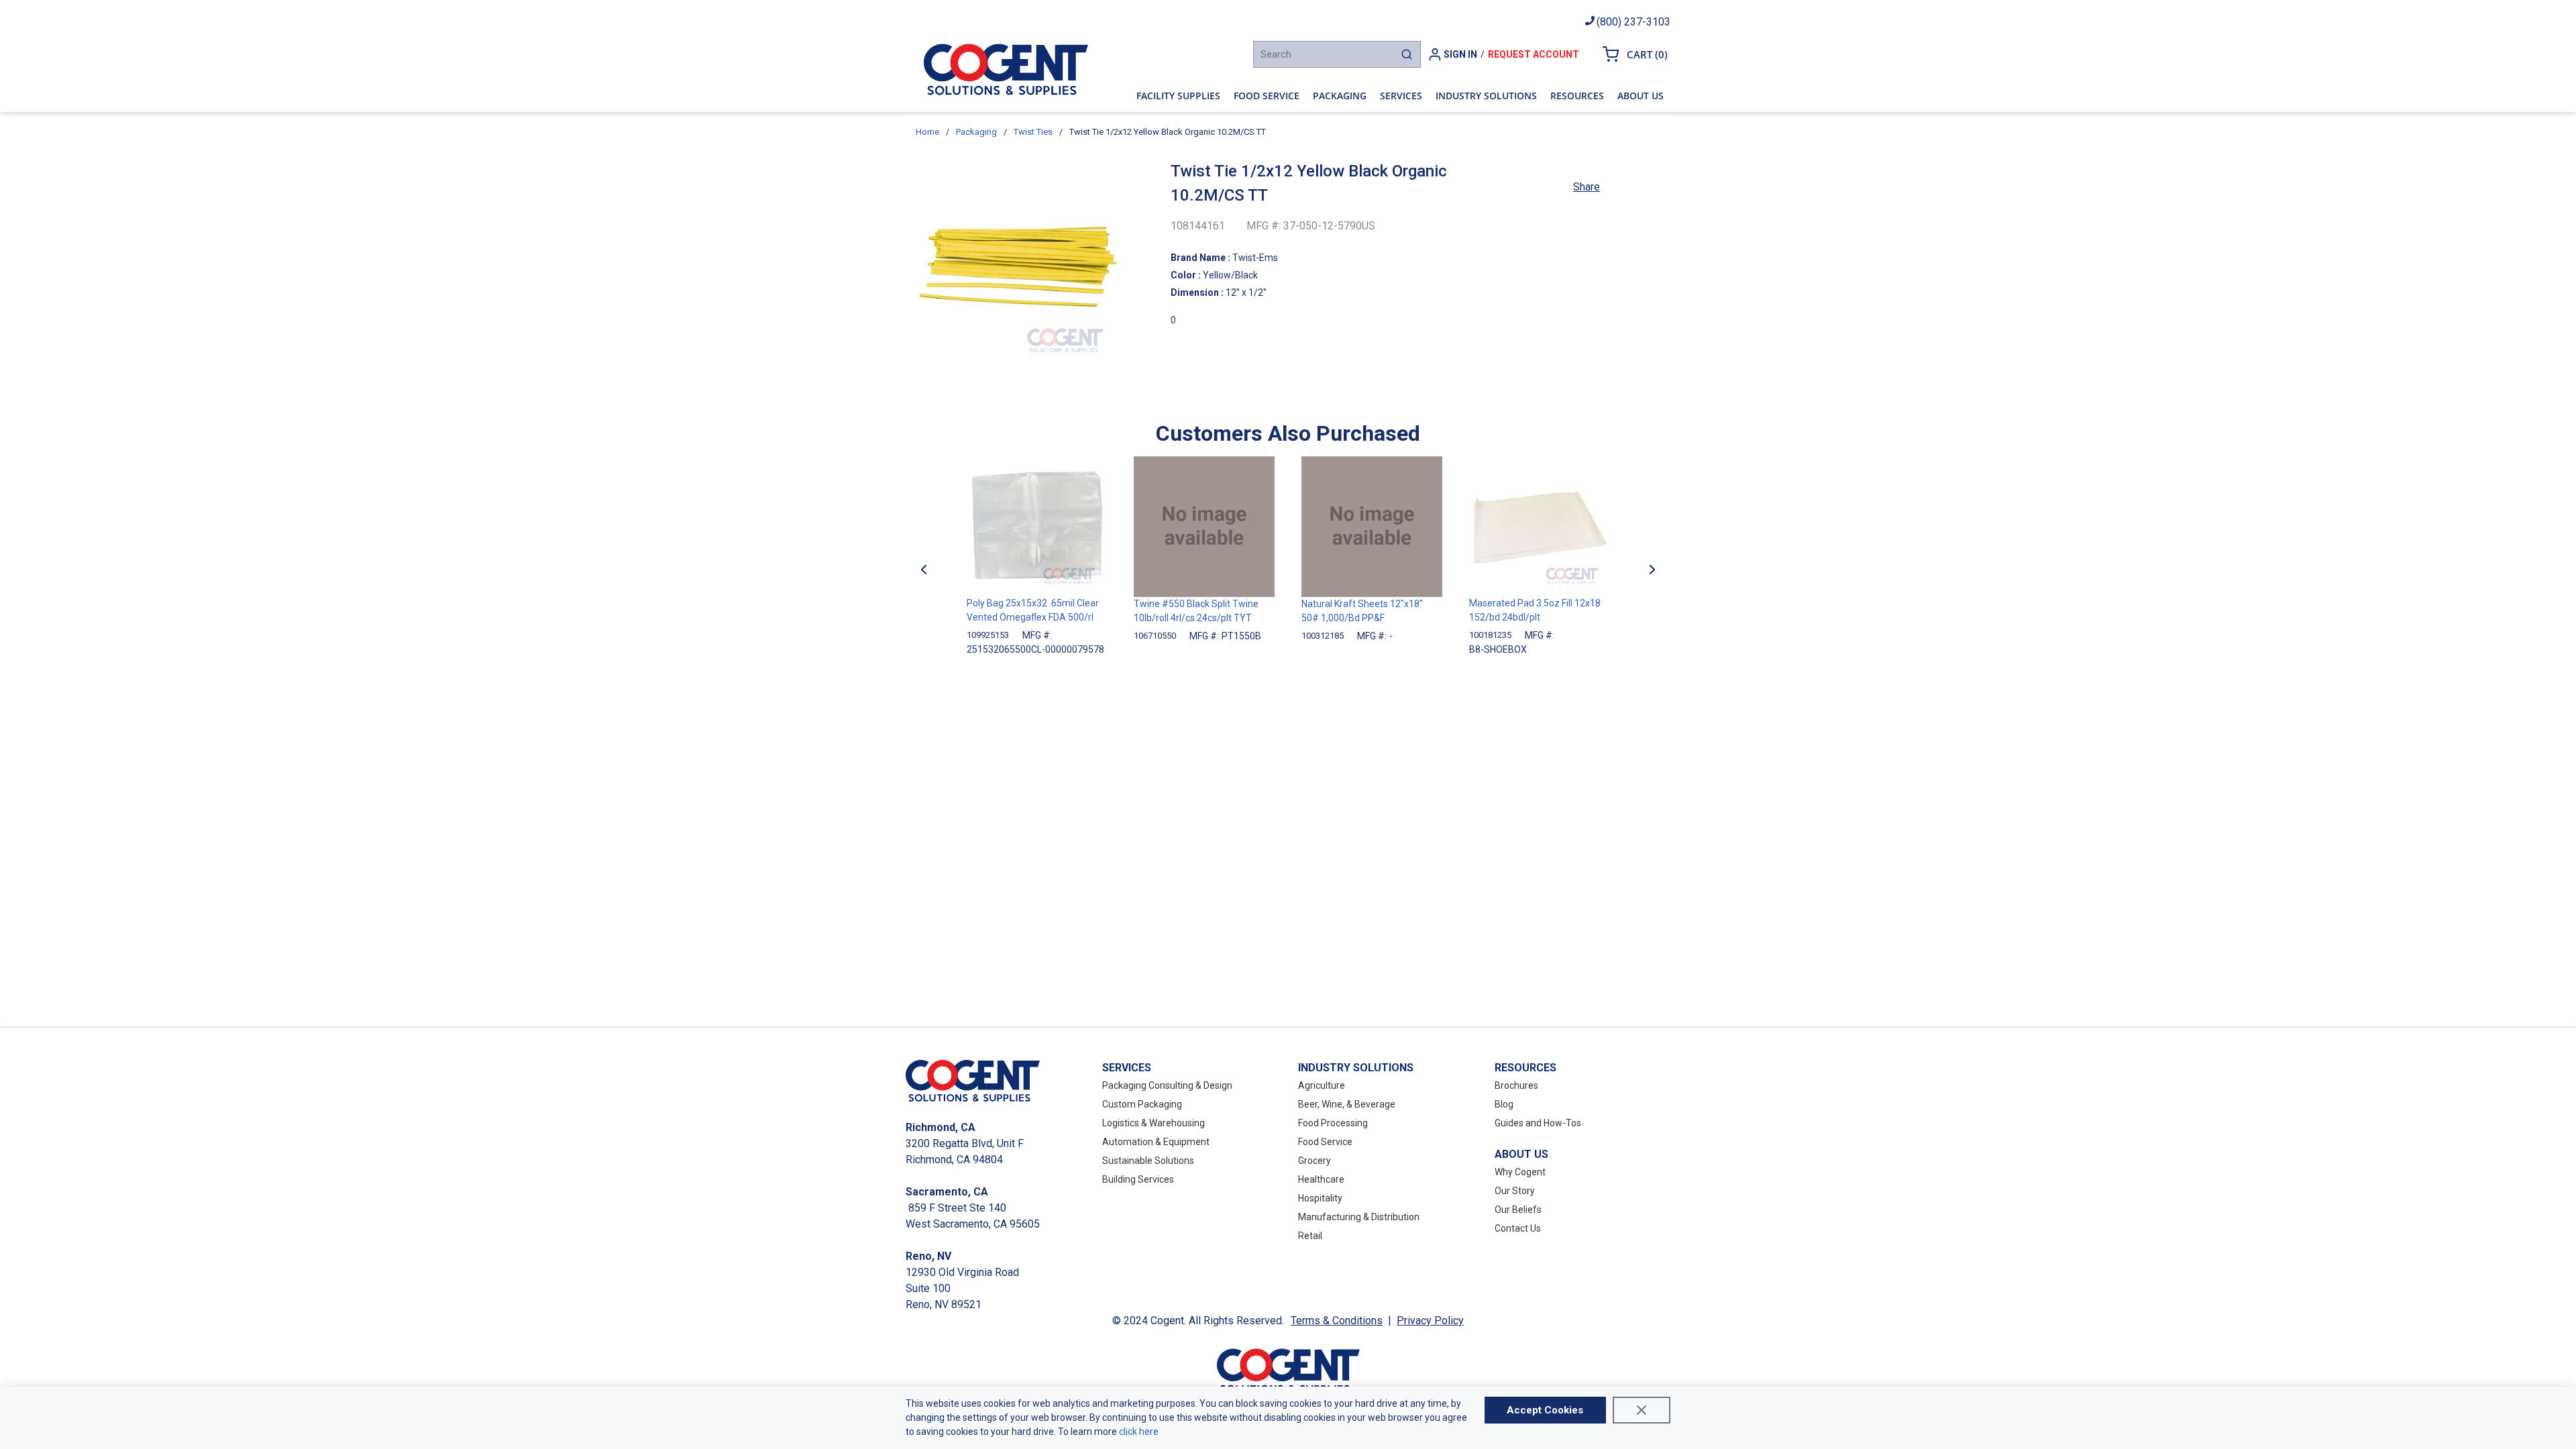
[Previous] (924, 570)
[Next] (1652, 570)
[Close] (1642, 1410)
